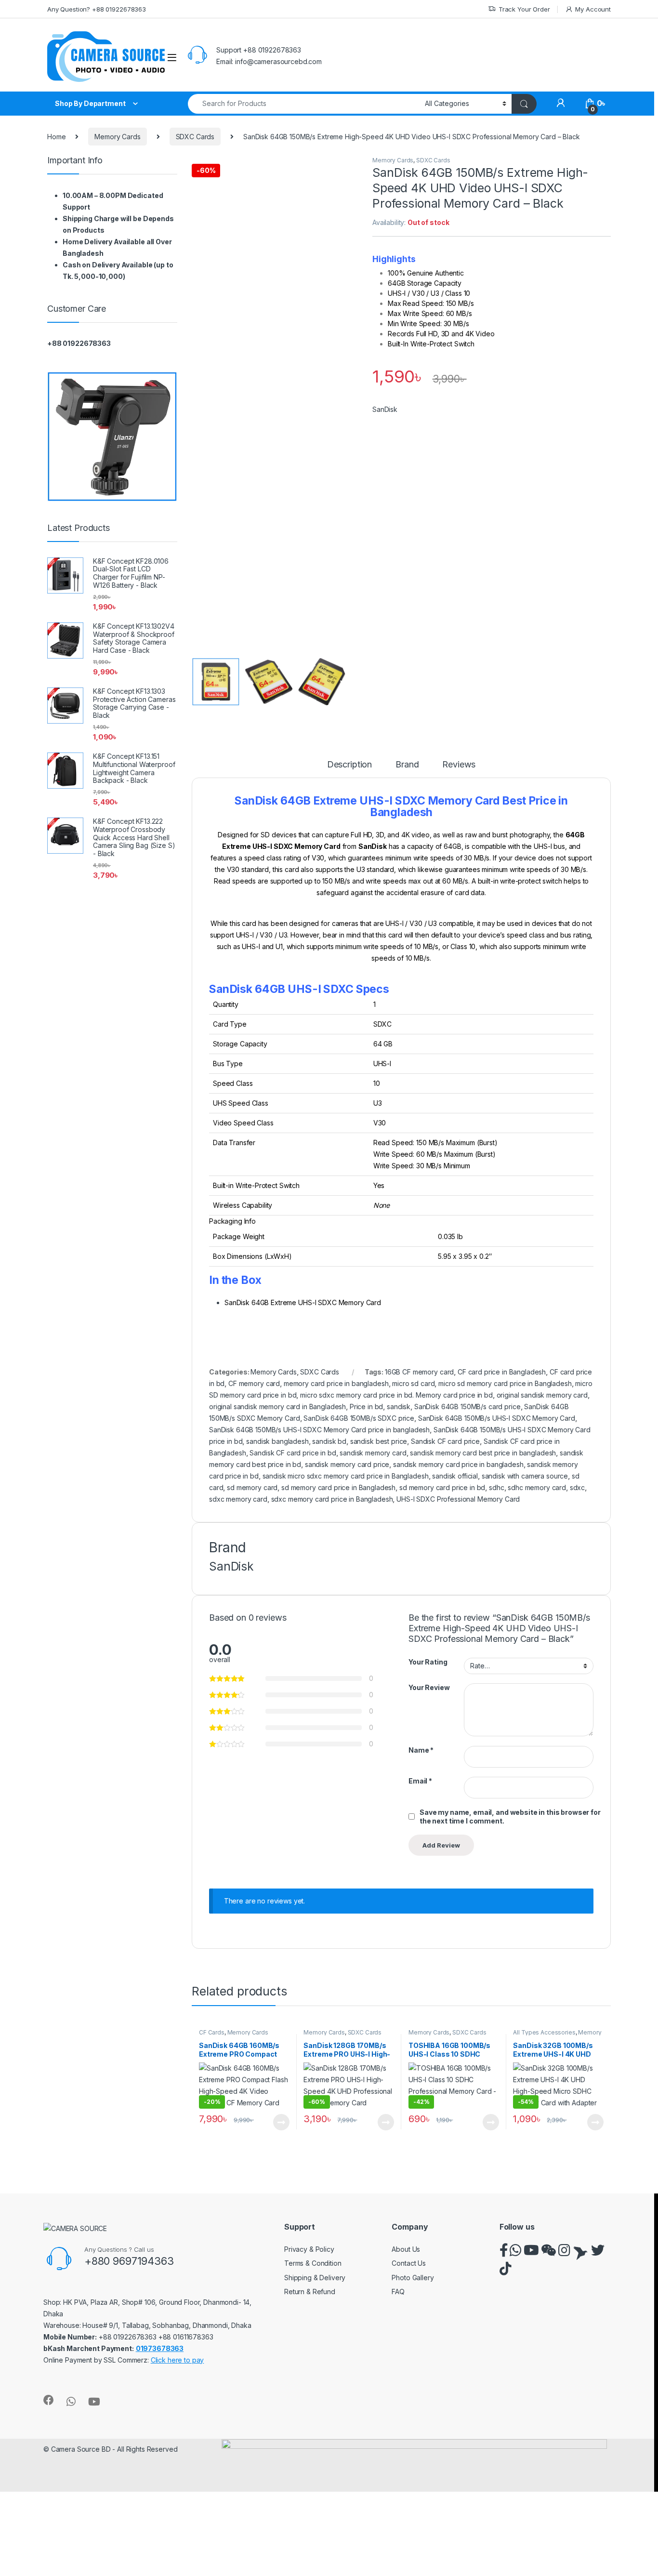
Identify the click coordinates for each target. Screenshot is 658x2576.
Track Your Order (524, 9)
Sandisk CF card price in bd (293, 1453)
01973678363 (160, 2348)
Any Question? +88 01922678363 (97, 9)
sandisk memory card (373, 1453)
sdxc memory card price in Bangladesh (332, 1499)
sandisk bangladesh (277, 1441)
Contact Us (409, 2263)
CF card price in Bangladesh (502, 1372)
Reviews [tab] (459, 765)
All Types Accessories (544, 2032)
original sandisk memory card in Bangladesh (277, 1407)
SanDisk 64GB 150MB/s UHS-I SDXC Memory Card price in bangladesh (319, 1430)
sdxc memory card (238, 1499)
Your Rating (428, 1662)
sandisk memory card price (347, 1464)
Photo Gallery (413, 2278)
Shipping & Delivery (315, 2278)
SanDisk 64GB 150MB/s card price (467, 1407)
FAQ (398, 2292)
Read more (281, 2122)
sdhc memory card (537, 1487)
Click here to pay (178, 2360)
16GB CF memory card (419, 1372)
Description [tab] (349, 765)
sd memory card (252, 1487)
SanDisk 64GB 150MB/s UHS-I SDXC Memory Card (497, 1418)
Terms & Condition (313, 2263)
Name (421, 1750)
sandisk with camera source (525, 1476)
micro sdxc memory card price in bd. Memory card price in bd (396, 1395)
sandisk (399, 1407)
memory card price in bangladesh (336, 1383)
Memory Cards (117, 137)
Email (420, 1781)
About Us (406, 2249)
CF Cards (212, 2032)
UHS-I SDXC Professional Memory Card (458, 1499)
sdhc (496, 1487)
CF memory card (254, 1383)
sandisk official (455, 1476)
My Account (593, 9)
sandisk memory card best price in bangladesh (483, 1453)
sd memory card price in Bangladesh (338, 1487)
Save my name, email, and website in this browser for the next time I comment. (510, 1816)
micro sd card (413, 1383)
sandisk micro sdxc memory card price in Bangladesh (346, 1476)
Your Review (429, 1687)
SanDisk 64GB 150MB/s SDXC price (359, 1418)
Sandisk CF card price (445, 1441)
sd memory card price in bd (442, 1487)
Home (56, 137)
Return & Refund (310, 2292)
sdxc (577, 1487)
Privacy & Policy (309, 2249)
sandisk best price (379, 1441)
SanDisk (385, 409)
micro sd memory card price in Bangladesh (505, 1383)
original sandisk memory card (542, 1395)
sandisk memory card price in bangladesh (458, 1464)
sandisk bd (329, 1441)
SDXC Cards (195, 137)
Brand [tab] (407, 765)
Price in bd (366, 1407)
